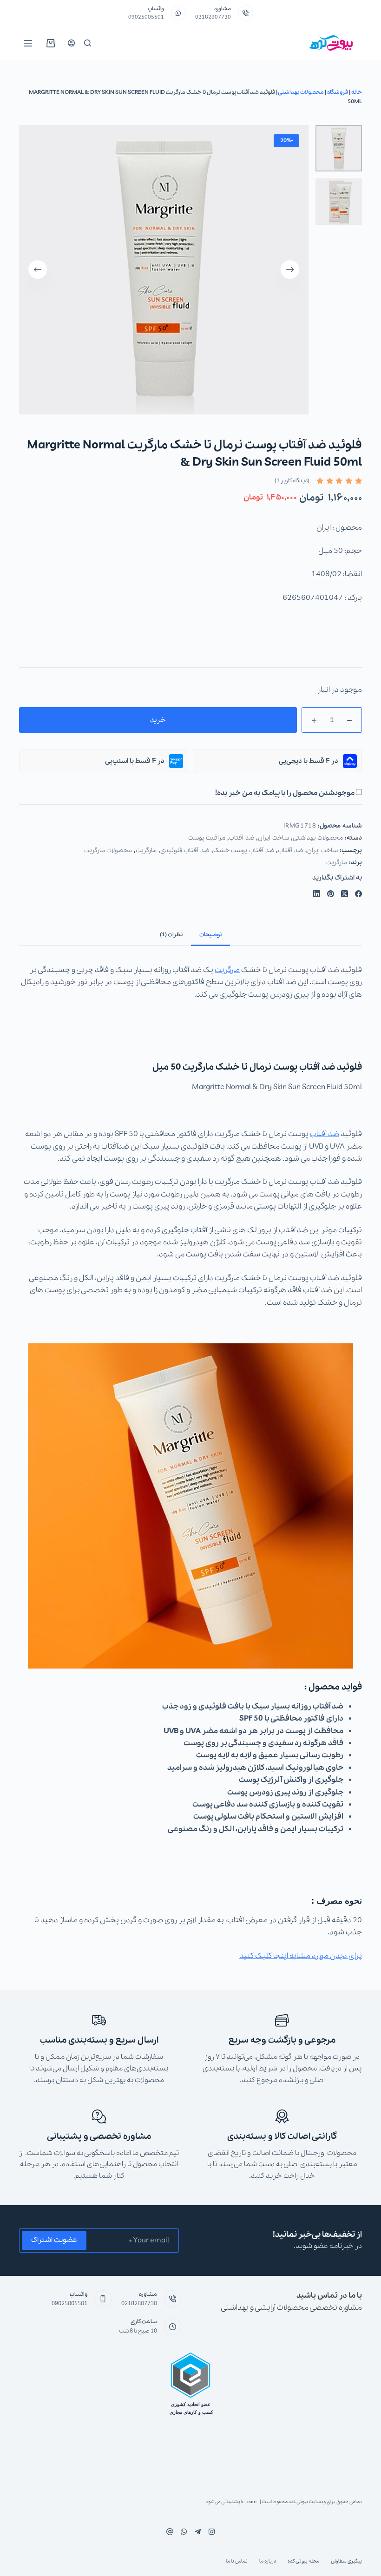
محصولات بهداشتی (301, 92)
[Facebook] (358, 894)
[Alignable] (170, 2532)
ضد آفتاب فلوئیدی (185, 851)
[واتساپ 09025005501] (179, 13)
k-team (249, 2502)
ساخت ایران (273, 838)
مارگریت (146, 851)
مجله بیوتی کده (303, 2561)
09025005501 (146, 17)
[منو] (28, 43)
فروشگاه (338, 92)
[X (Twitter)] (345, 894)
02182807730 (213, 17)
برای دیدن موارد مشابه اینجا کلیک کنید (301, 1956)
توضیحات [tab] (210, 935)
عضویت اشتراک (54, 2240)
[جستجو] (88, 43)
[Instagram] (184, 2532)
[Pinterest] (331, 894)
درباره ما (268, 2561)
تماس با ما (237, 2561)
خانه (357, 92)
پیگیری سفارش (346, 2561)
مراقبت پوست (207, 838)
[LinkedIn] (317, 894)
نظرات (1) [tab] (171, 935)
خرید (158, 720)
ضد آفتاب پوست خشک (244, 851)
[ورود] (71, 43)
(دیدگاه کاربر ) (292, 481)
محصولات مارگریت (108, 851)
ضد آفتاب (242, 838)
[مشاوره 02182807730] (246, 13)
